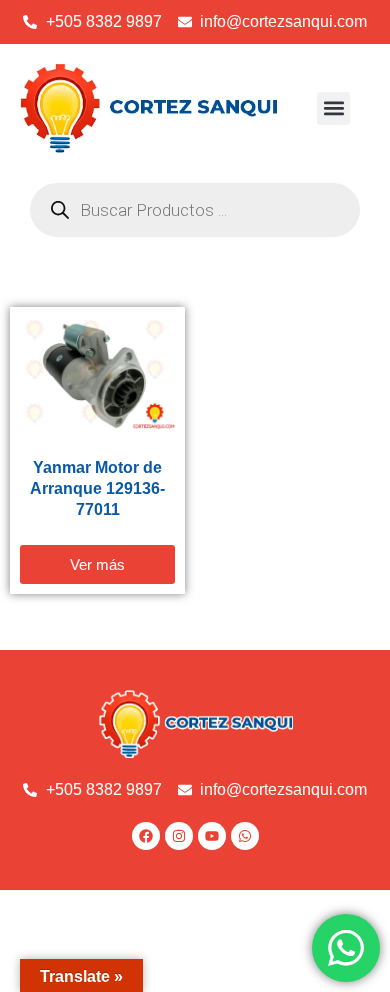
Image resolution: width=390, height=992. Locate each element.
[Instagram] (179, 836)
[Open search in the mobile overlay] (195, 210)
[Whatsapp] (245, 836)
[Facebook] (146, 836)
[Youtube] (212, 836)
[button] (333, 108)
